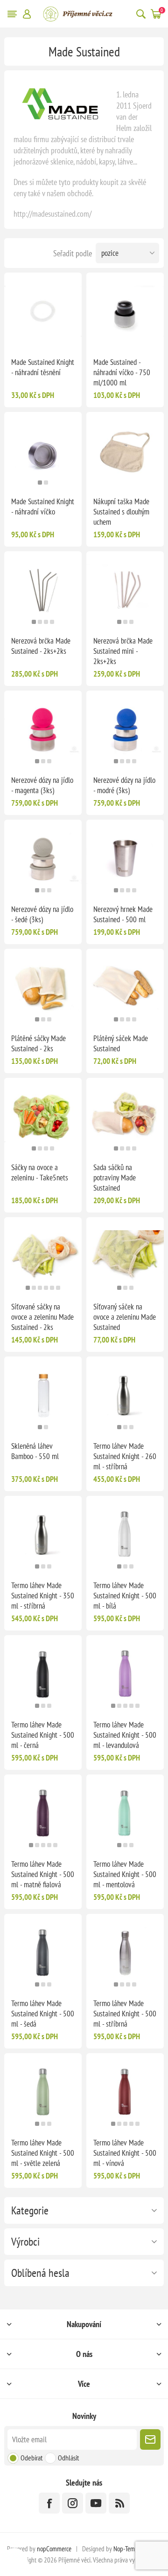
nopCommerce (54, 2549)
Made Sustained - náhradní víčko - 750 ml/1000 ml (122, 372)
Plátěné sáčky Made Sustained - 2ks (38, 1043)
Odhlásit (68, 2458)
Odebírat (31, 2458)
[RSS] (119, 2503)
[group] (43, 451)
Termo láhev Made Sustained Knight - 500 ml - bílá (125, 1596)
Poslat (150, 2439)
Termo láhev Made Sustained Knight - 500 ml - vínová (125, 2153)
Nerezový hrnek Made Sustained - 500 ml (123, 914)
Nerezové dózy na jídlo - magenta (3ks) (42, 785)
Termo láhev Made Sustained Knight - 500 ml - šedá (43, 2014)
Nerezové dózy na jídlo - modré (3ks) (124, 785)
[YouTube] (96, 2503)
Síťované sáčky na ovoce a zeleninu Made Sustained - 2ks (42, 1317)
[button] (40, 483)
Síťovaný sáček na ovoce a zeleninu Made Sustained (125, 1317)
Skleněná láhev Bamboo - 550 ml (35, 1451)
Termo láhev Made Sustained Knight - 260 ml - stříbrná (125, 1456)
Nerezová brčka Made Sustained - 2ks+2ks (41, 646)
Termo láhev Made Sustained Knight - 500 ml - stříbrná (125, 2014)
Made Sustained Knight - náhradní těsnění (43, 367)
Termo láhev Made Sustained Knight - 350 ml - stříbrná (43, 1596)
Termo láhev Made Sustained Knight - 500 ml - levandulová (125, 1735)
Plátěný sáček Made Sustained (121, 1043)
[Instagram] (73, 2503)
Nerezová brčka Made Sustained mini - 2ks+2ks (123, 651)
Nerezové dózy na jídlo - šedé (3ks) (42, 914)
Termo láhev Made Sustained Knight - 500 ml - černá (43, 1735)
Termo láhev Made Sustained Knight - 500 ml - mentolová (125, 1874)
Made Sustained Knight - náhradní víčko (43, 507)
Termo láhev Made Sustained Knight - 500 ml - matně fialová (43, 1874)
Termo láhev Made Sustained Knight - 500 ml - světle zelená (43, 2153)
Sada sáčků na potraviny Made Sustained (115, 1178)
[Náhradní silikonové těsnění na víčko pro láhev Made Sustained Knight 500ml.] (43, 311)
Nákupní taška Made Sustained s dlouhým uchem (121, 512)
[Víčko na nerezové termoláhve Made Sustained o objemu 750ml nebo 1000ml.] (125, 311)
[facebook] (49, 2503)
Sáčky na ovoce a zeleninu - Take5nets (40, 1172)
